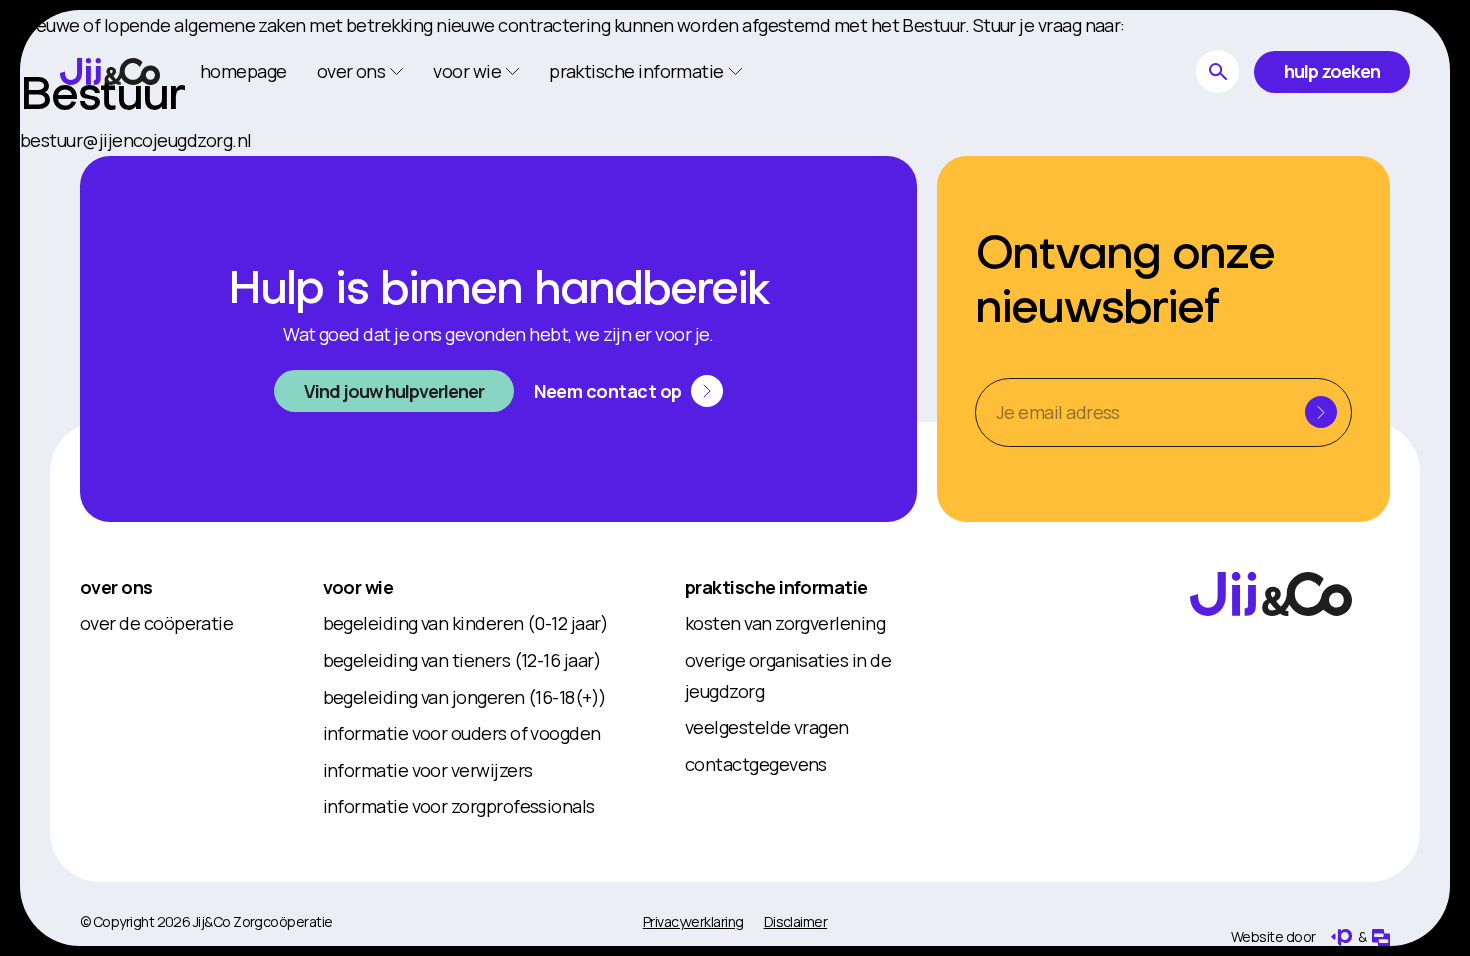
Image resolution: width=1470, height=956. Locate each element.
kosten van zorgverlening (785, 623)
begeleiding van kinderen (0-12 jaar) (466, 623)
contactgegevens (756, 764)
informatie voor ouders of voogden (462, 733)
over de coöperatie (156, 623)
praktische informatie (776, 587)
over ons (116, 587)
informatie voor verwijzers (428, 770)
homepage (243, 71)
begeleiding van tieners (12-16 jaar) (462, 660)
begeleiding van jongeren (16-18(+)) (465, 697)
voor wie (358, 587)
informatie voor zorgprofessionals (459, 806)
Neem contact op (608, 391)
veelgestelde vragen (767, 727)
